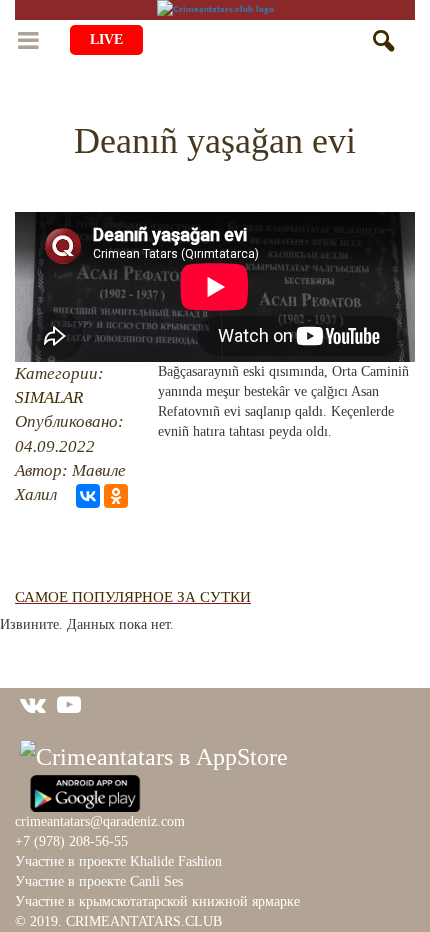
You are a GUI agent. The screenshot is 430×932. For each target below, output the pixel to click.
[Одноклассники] (116, 496)
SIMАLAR (49, 397)
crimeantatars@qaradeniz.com (100, 821)
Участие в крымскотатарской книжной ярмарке (157, 901)
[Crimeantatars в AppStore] (154, 754)
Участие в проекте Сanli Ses (99, 881)
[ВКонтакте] (88, 496)
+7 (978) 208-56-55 (71, 841)
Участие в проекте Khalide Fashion (118, 861)
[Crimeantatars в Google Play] (85, 791)
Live (106, 39)
